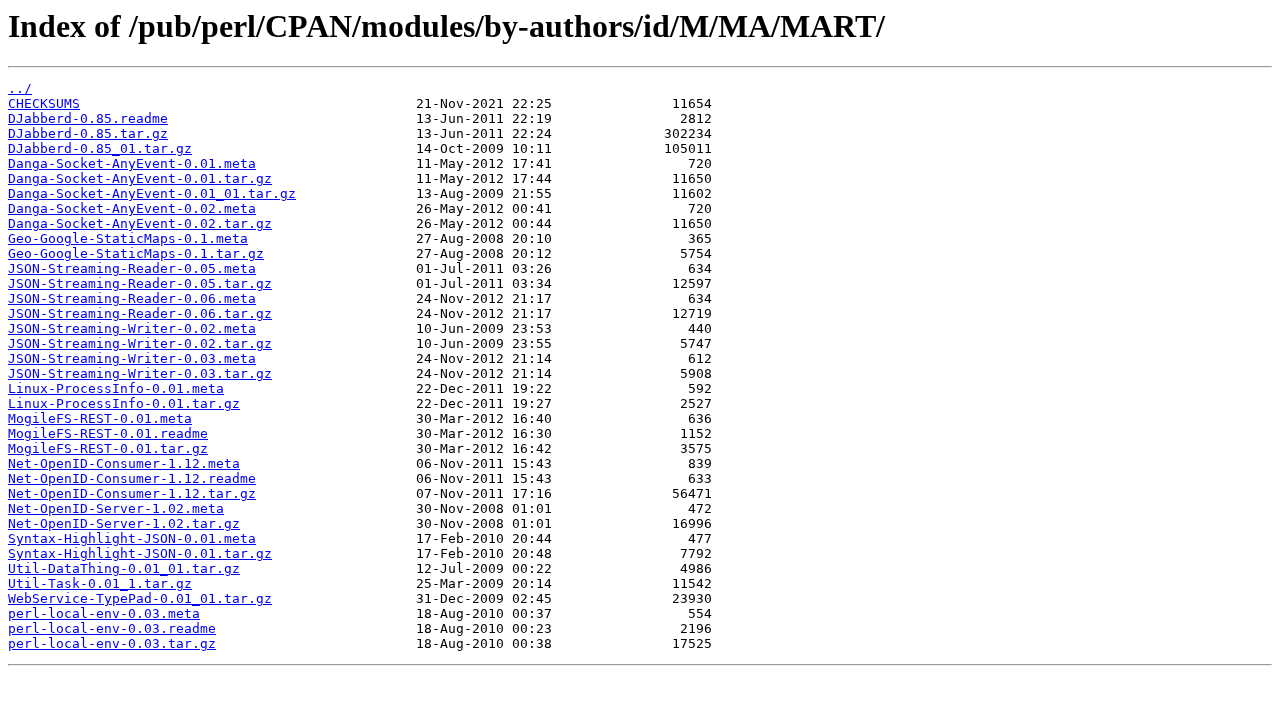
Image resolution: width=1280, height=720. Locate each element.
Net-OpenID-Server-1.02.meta (116, 508)
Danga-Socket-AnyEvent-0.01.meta (132, 163)
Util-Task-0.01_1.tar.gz (100, 583)
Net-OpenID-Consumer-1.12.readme (132, 478)
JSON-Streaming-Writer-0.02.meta (132, 328)
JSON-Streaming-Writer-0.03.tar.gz (140, 373)
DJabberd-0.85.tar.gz (88, 133)
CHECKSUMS (44, 103)
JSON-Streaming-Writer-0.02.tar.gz (140, 343)
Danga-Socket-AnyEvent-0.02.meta (132, 208)
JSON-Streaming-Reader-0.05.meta (132, 268)
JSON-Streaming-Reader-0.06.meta (132, 298)
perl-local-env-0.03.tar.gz (112, 643)
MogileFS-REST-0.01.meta (100, 418)
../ (20, 88)
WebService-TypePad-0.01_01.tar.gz (140, 598)
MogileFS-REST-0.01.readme (108, 433)
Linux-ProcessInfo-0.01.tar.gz (124, 403)
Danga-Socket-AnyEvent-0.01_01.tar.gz (152, 193)
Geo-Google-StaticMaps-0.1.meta (128, 238)
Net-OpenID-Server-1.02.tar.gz (124, 523)
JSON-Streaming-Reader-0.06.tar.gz (140, 313)
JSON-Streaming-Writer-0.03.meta (132, 358)
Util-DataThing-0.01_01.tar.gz (124, 568)
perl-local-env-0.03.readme (112, 628)
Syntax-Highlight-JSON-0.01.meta (132, 538)
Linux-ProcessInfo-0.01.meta (116, 388)
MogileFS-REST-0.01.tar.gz (108, 448)
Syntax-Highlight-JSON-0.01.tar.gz (140, 553)
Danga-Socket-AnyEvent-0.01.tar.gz (140, 178)
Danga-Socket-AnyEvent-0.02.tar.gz (140, 223)
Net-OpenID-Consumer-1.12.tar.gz (132, 493)
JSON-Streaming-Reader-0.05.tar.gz (140, 283)
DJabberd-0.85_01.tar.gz (100, 148)
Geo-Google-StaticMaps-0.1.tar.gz (136, 253)
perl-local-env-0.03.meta (104, 613)
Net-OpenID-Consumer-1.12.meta (124, 463)
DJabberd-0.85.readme (88, 118)
